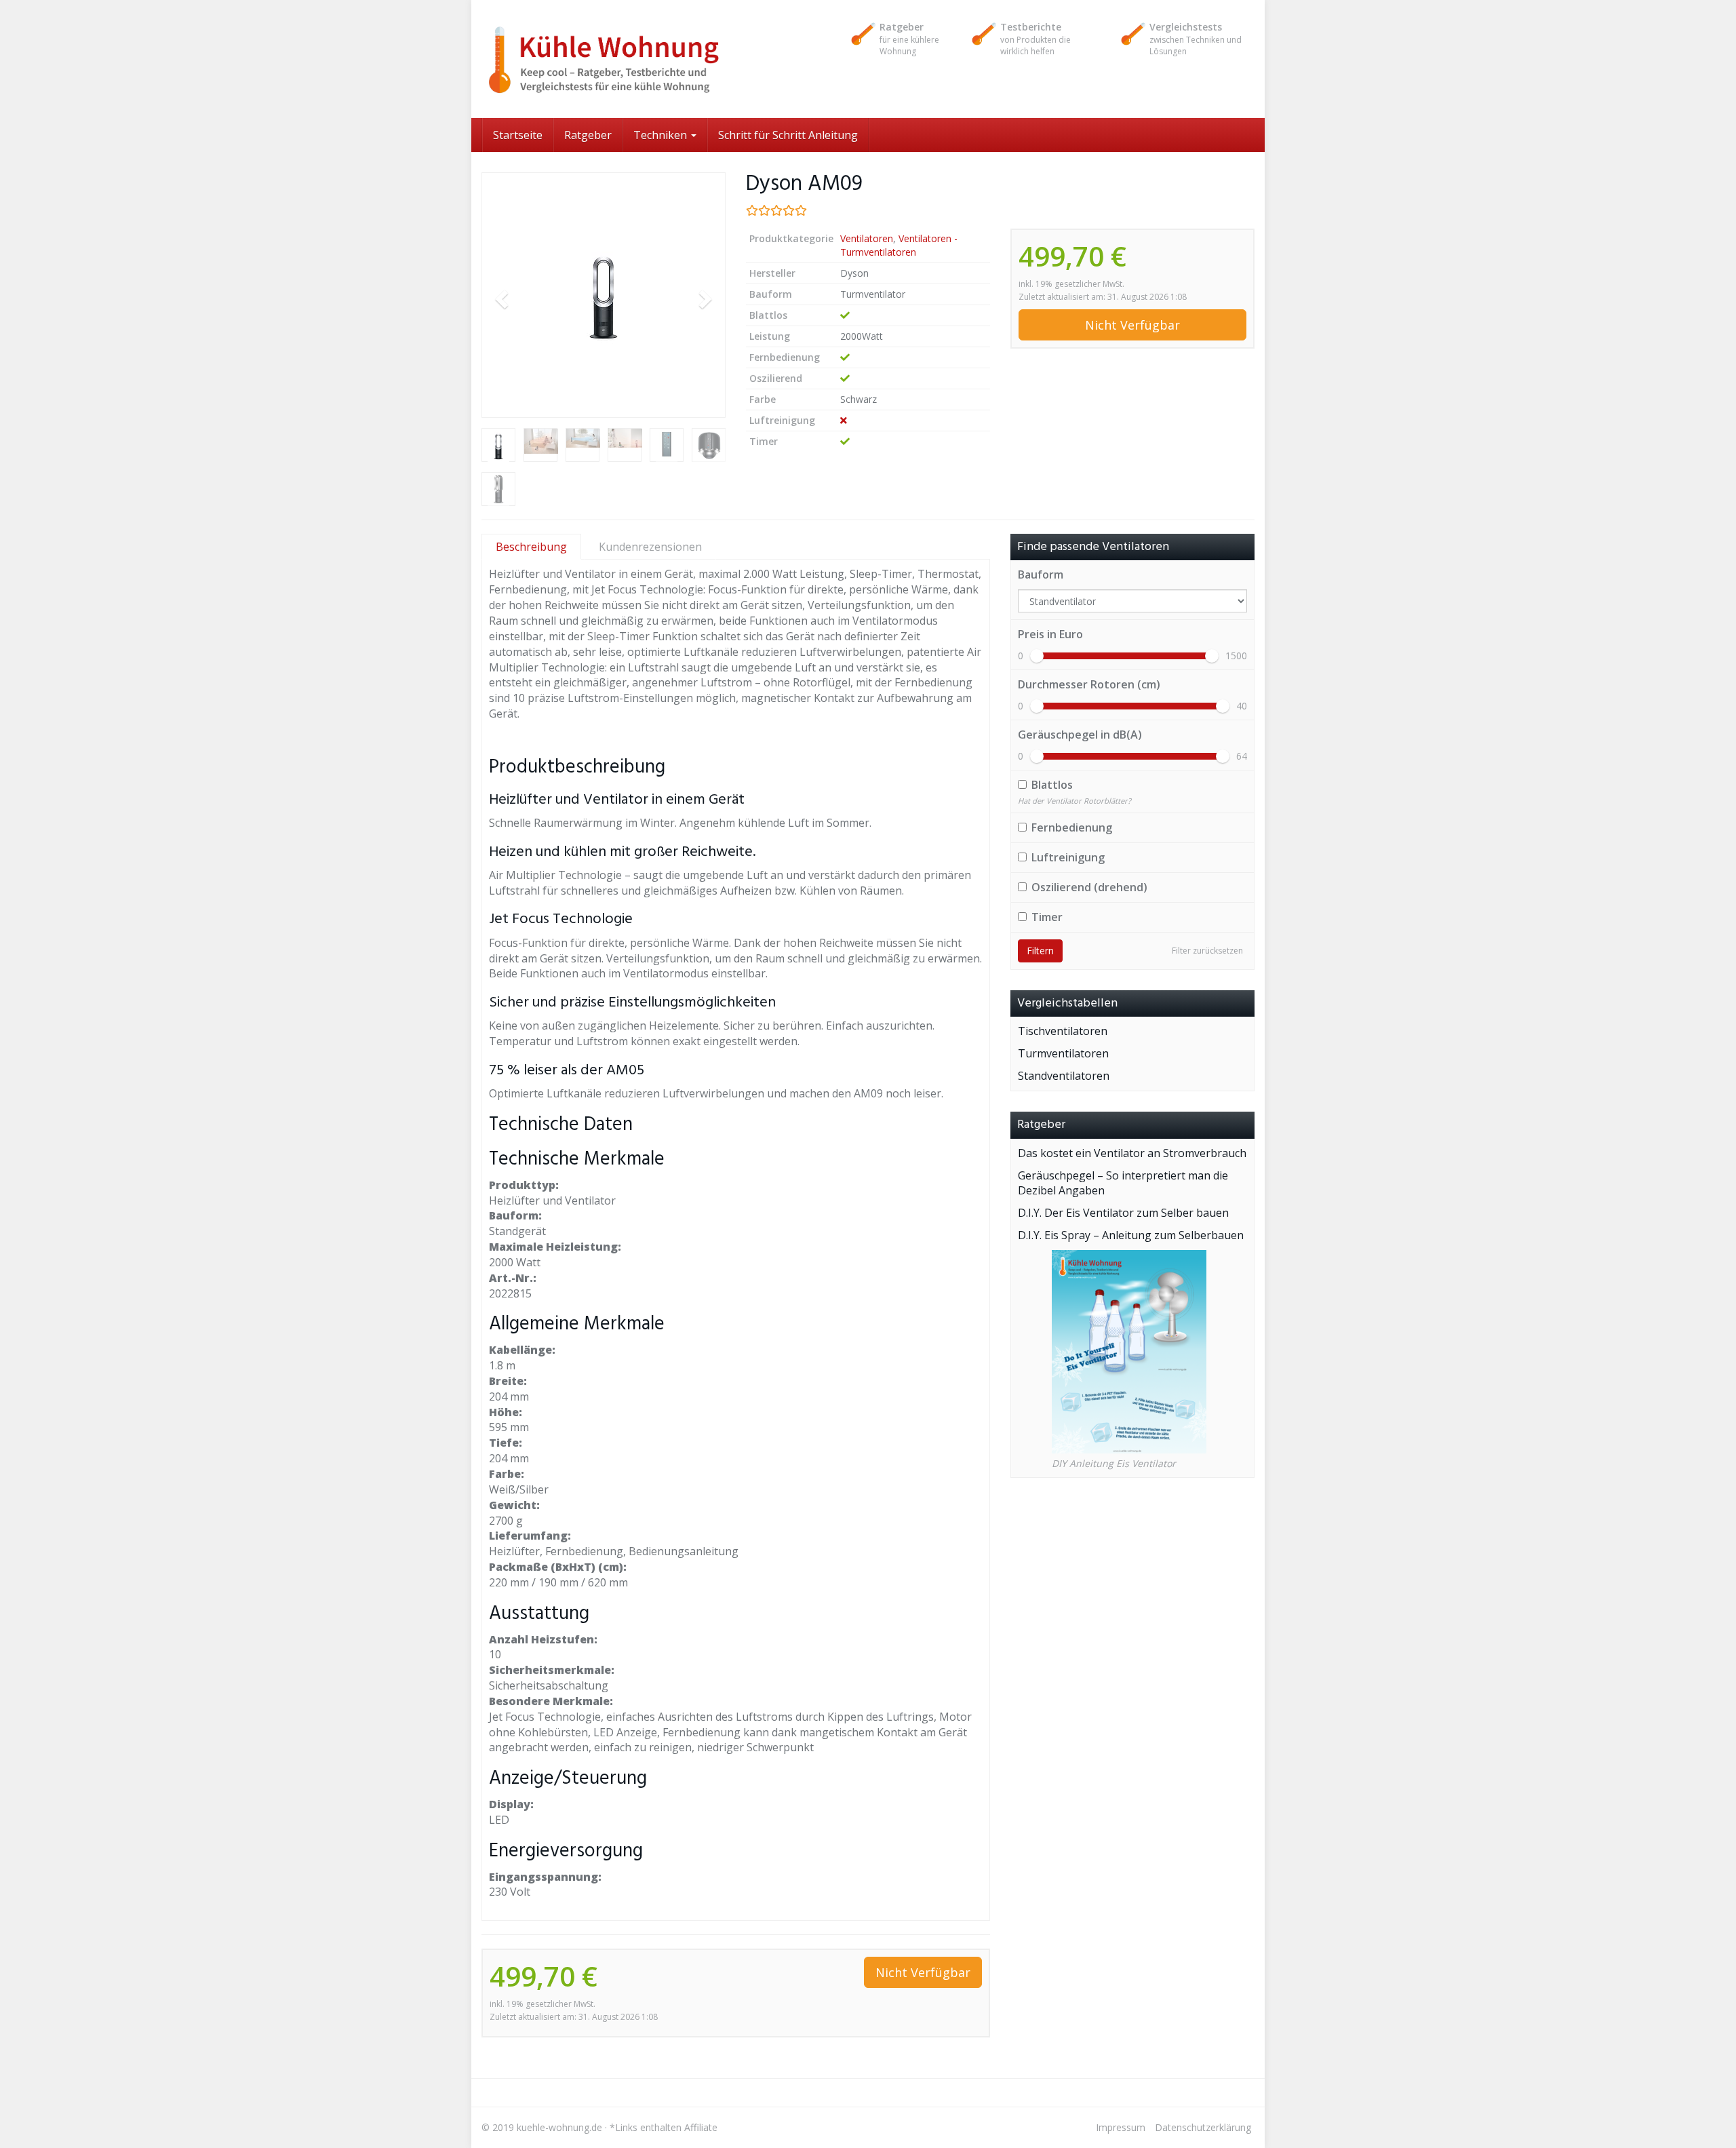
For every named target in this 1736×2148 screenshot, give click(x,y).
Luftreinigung (1068, 857)
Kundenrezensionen (650, 547)
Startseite (518, 135)
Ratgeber (588, 135)
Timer (1047, 917)
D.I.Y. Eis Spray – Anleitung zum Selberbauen (1131, 1235)
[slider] (1037, 656)
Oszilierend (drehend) (1089, 887)
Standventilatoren (1064, 1076)
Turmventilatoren (1063, 1053)
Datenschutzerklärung (1203, 2127)
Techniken (662, 135)
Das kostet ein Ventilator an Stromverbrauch (1132, 1153)
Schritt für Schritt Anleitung (788, 135)
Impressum (1121, 2127)
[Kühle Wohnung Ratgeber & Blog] (604, 59)
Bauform (1041, 574)
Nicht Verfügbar (1132, 325)
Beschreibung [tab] (531, 547)
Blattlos (1052, 785)
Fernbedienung (1072, 827)
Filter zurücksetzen (1207, 951)
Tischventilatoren (1063, 1031)
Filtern (1040, 951)
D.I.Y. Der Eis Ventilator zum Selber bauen (1123, 1213)
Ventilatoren (867, 238)
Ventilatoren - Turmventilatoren (899, 245)
